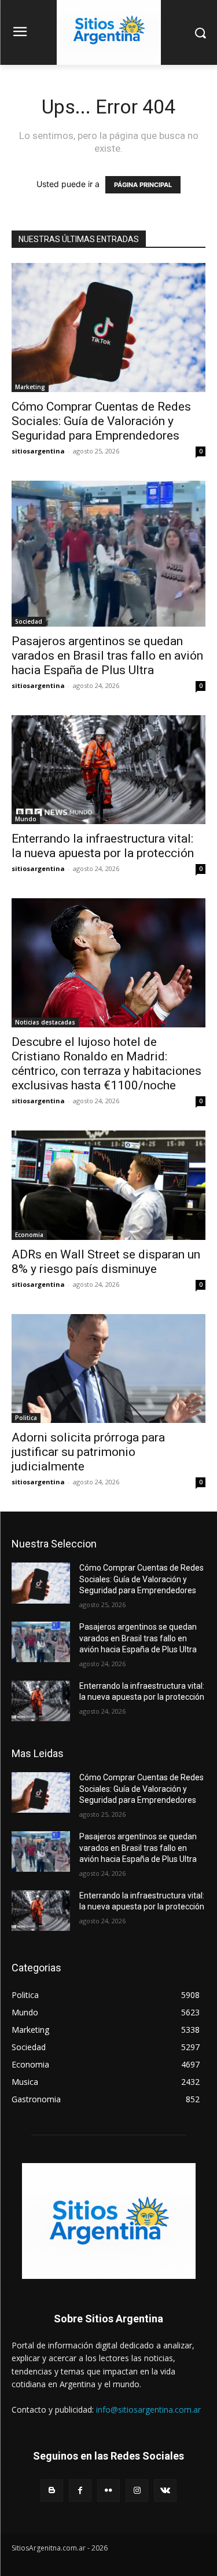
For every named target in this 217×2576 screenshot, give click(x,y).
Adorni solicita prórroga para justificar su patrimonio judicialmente (88, 1452)
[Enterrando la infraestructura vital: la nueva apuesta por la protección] (108, 770)
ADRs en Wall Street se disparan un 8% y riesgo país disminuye (106, 1262)
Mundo (26, 819)
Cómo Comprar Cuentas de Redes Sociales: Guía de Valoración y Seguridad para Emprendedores (101, 421)
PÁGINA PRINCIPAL (143, 185)
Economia (29, 1235)
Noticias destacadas (45, 1022)
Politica (26, 1418)
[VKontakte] (165, 2491)
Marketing (30, 387)
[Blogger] (52, 2491)
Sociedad (29, 621)
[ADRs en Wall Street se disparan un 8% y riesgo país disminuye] (108, 1185)
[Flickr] (108, 2491)
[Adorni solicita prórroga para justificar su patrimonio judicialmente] (108, 1368)
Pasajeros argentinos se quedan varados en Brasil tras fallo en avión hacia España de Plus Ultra (107, 656)
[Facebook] (80, 2491)
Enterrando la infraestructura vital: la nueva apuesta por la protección (103, 846)
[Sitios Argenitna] (108, 2221)
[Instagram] (137, 2491)
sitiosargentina (38, 451)
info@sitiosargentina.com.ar (148, 2409)
